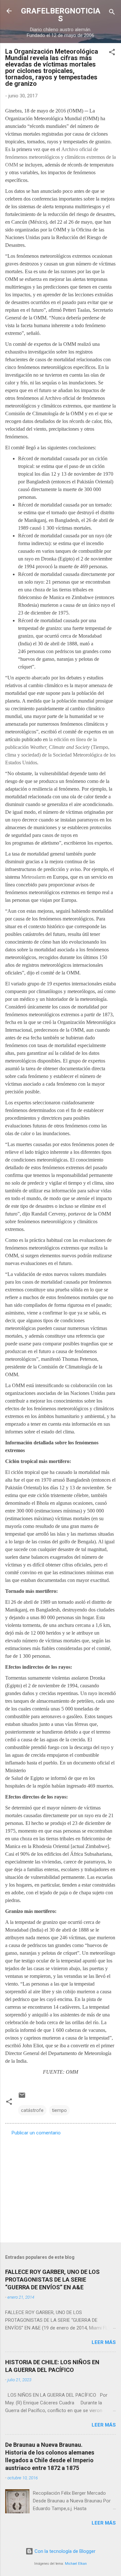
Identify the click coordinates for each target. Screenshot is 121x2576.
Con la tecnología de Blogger (64, 2551)
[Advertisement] (60, 2187)
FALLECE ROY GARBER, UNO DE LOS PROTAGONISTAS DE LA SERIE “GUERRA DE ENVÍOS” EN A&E (52, 2280)
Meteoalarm (33, 877)
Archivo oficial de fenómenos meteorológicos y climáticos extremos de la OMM (60, 157)
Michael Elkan (76, 2564)
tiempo (59, 2110)
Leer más (104, 2342)
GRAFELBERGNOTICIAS (61, 15)
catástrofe (32, 2110)
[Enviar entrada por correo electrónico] (22, 2097)
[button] (112, 53)
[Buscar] (112, 13)
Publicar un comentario (36, 2133)
